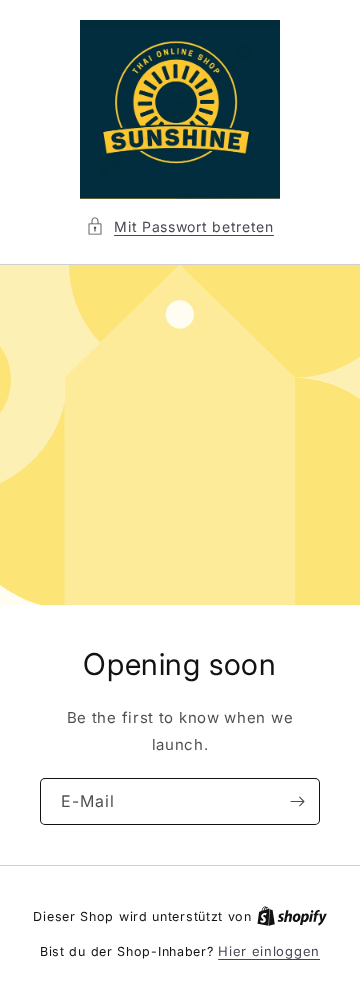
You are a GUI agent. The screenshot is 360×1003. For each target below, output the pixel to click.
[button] (180, 226)
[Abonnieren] (297, 801)
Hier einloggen (269, 951)
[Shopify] (292, 916)
